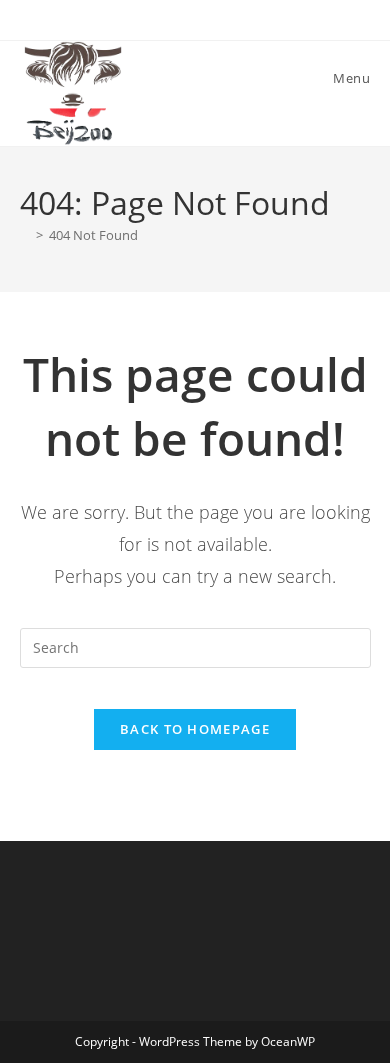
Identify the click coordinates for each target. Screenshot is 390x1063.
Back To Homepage (195, 729)
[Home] (25, 235)
